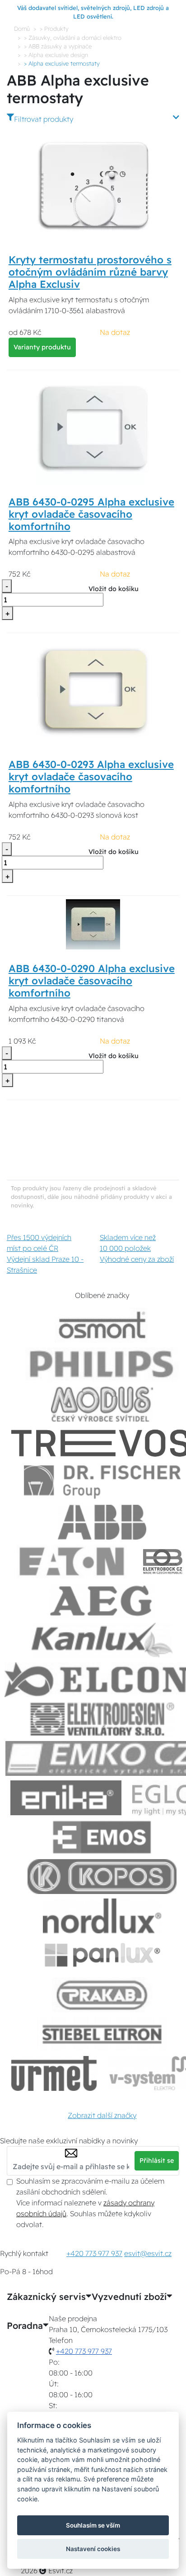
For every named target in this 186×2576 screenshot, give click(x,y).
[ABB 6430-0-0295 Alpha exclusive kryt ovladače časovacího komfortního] (93, 428)
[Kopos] (102, 1877)
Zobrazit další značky (102, 2115)
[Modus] (102, 1404)
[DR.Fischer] (102, 1483)
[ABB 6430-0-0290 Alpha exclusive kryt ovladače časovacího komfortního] (93, 924)
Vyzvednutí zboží (129, 2297)
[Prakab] (102, 1995)
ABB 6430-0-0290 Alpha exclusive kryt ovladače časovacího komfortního (92, 981)
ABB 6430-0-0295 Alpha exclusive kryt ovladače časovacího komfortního (91, 514)
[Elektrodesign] (102, 1719)
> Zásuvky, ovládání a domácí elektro (73, 38)
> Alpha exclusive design (56, 55)
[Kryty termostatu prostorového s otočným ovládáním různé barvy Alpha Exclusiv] (93, 186)
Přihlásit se (157, 2161)
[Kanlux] (102, 1640)
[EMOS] (102, 1837)
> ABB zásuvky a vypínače (58, 46)
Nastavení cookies (93, 2549)
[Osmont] (102, 1325)
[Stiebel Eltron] (102, 2034)
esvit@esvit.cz (148, 2253)
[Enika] (66, 1798)
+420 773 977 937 (94, 2253)
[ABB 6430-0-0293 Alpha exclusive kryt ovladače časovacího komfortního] (93, 691)
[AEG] (102, 1601)
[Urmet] (54, 2073)
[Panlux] (102, 1955)
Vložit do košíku (114, 589)
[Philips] (102, 1365)
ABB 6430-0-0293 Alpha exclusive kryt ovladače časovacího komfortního (91, 777)
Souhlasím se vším (93, 2525)
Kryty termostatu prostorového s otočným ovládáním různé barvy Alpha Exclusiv (90, 272)
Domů (22, 29)
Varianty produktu (42, 347)
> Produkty (54, 29)
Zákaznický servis (46, 2297)
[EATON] (72, 1562)
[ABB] (102, 1522)
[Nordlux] (102, 1916)
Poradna (25, 2326)
